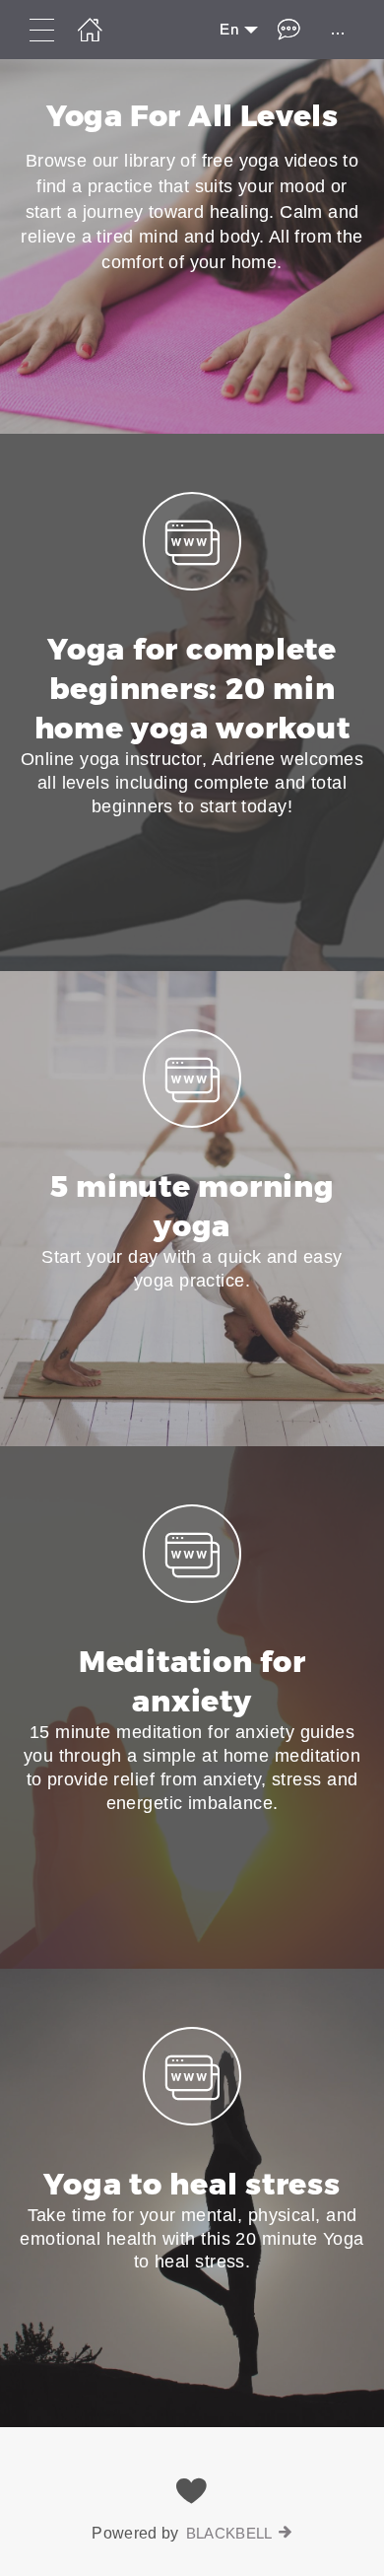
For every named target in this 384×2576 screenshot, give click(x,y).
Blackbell (229, 2533)
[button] (192, 702)
